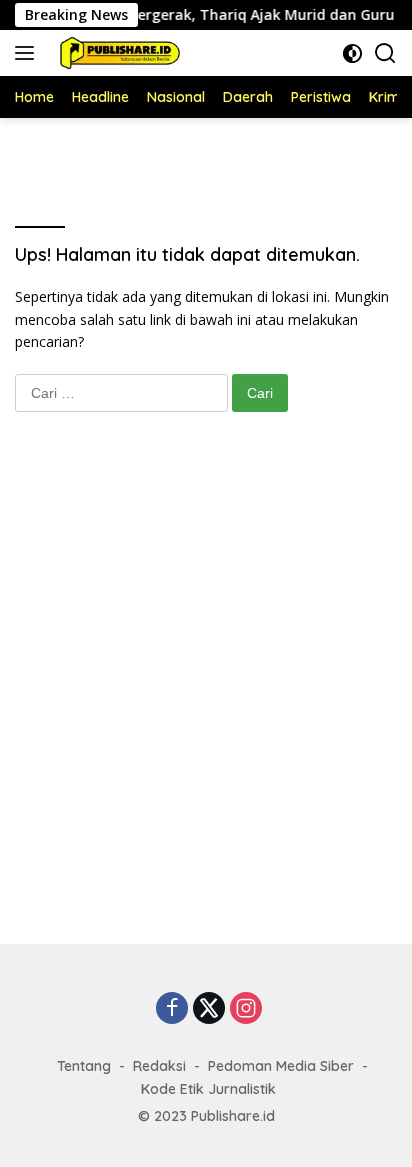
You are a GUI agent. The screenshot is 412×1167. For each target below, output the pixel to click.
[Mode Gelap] (352, 53)
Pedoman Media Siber (281, 1066)
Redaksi (159, 1066)
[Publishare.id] (116, 53)
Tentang (84, 1066)
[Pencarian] (385, 53)
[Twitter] (209, 1009)
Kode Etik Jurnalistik (208, 1089)
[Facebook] (172, 1009)
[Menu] (28, 53)
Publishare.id (233, 1116)
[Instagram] (246, 1009)
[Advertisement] (206, 698)
